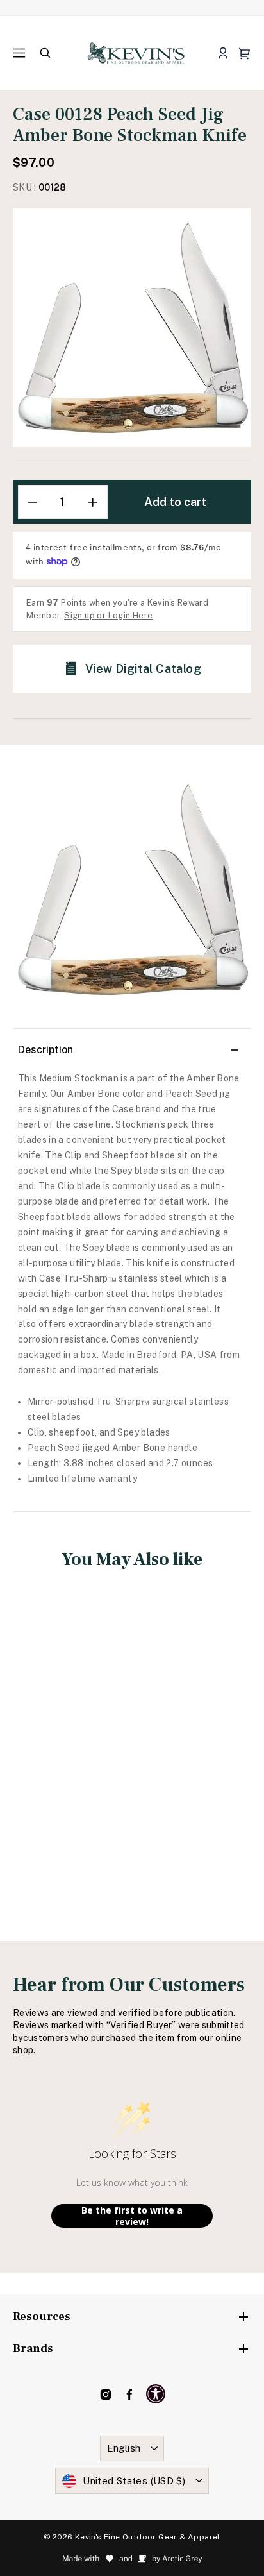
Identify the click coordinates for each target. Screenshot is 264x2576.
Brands (33, 2349)
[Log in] (223, 54)
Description (45, 1050)
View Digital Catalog (143, 669)
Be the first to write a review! (132, 2216)
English (124, 2448)
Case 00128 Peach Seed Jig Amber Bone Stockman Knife (69, 1746)
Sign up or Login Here (108, 615)
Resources (42, 2317)
